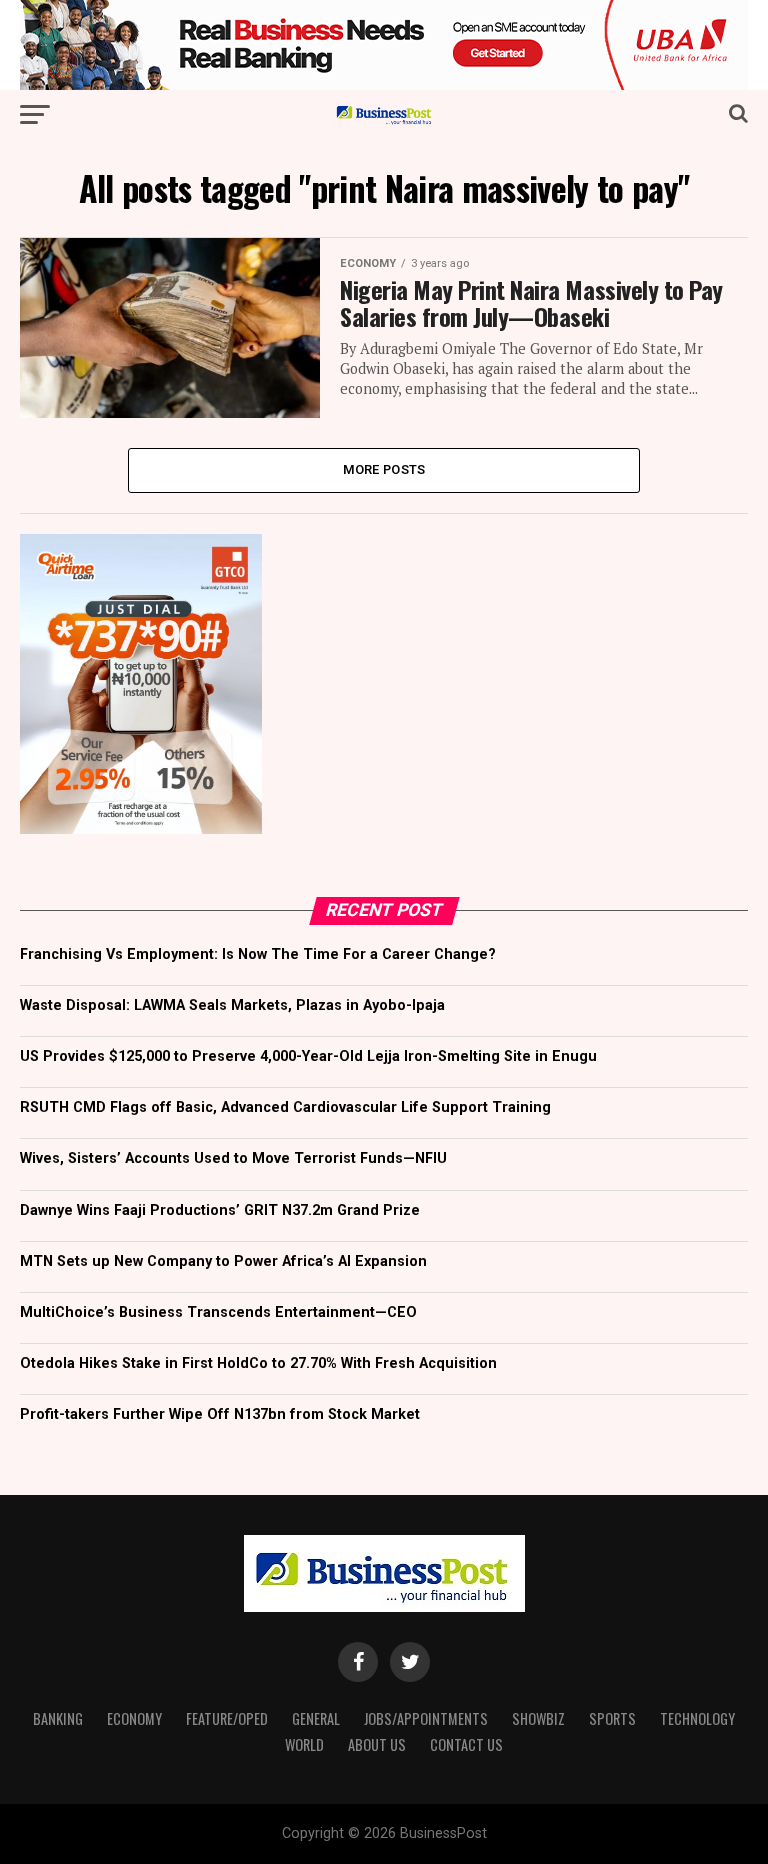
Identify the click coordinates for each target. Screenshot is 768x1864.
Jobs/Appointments (426, 1718)
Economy (134, 1718)
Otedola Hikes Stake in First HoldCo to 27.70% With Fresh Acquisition (258, 1363)
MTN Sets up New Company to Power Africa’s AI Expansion (223, 1261)
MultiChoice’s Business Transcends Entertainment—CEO (218, 1312)
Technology (697, 1718)
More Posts (384, 469)
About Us (377, 1744)
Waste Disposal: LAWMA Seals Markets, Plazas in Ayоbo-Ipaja (232, 1005)
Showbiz (538, 1718)
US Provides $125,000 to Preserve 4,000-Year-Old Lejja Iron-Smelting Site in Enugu (308, 1056)
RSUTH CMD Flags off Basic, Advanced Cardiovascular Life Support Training (285, 1107)
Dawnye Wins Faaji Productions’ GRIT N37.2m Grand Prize (220, 1210)
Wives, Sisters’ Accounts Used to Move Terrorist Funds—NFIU (233, 1158)
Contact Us (466, 1744)
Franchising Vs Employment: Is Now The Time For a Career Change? (258, 954)
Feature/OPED (227, 1718)
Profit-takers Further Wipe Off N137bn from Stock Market (220, 1414)
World (304, 1744)
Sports (612, 1718)
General (316, 1718)
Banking (58, 1718)
